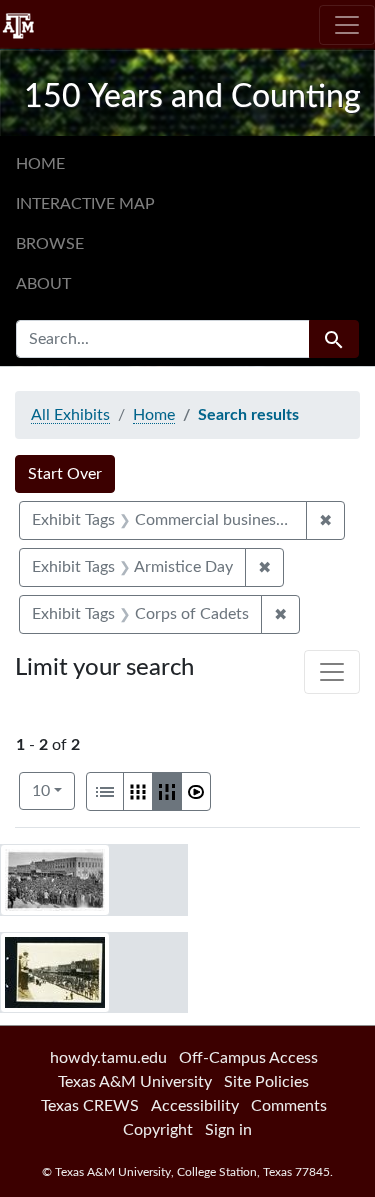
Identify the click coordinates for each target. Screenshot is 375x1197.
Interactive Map (85, 204)
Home (40, 164)
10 (53, 790)
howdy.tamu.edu (108, 1058)
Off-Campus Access (248, 1058)
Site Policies (266, 1082)
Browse (50, 244)
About (43, 284)
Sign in (228, 1130)
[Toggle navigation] (347, 25)
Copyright (158, 1130)
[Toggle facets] (332, 672)
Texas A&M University (135, 1082)
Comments (289, 1106)
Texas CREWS (90, 1106)
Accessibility (195, 1106)
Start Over (65, 474)
